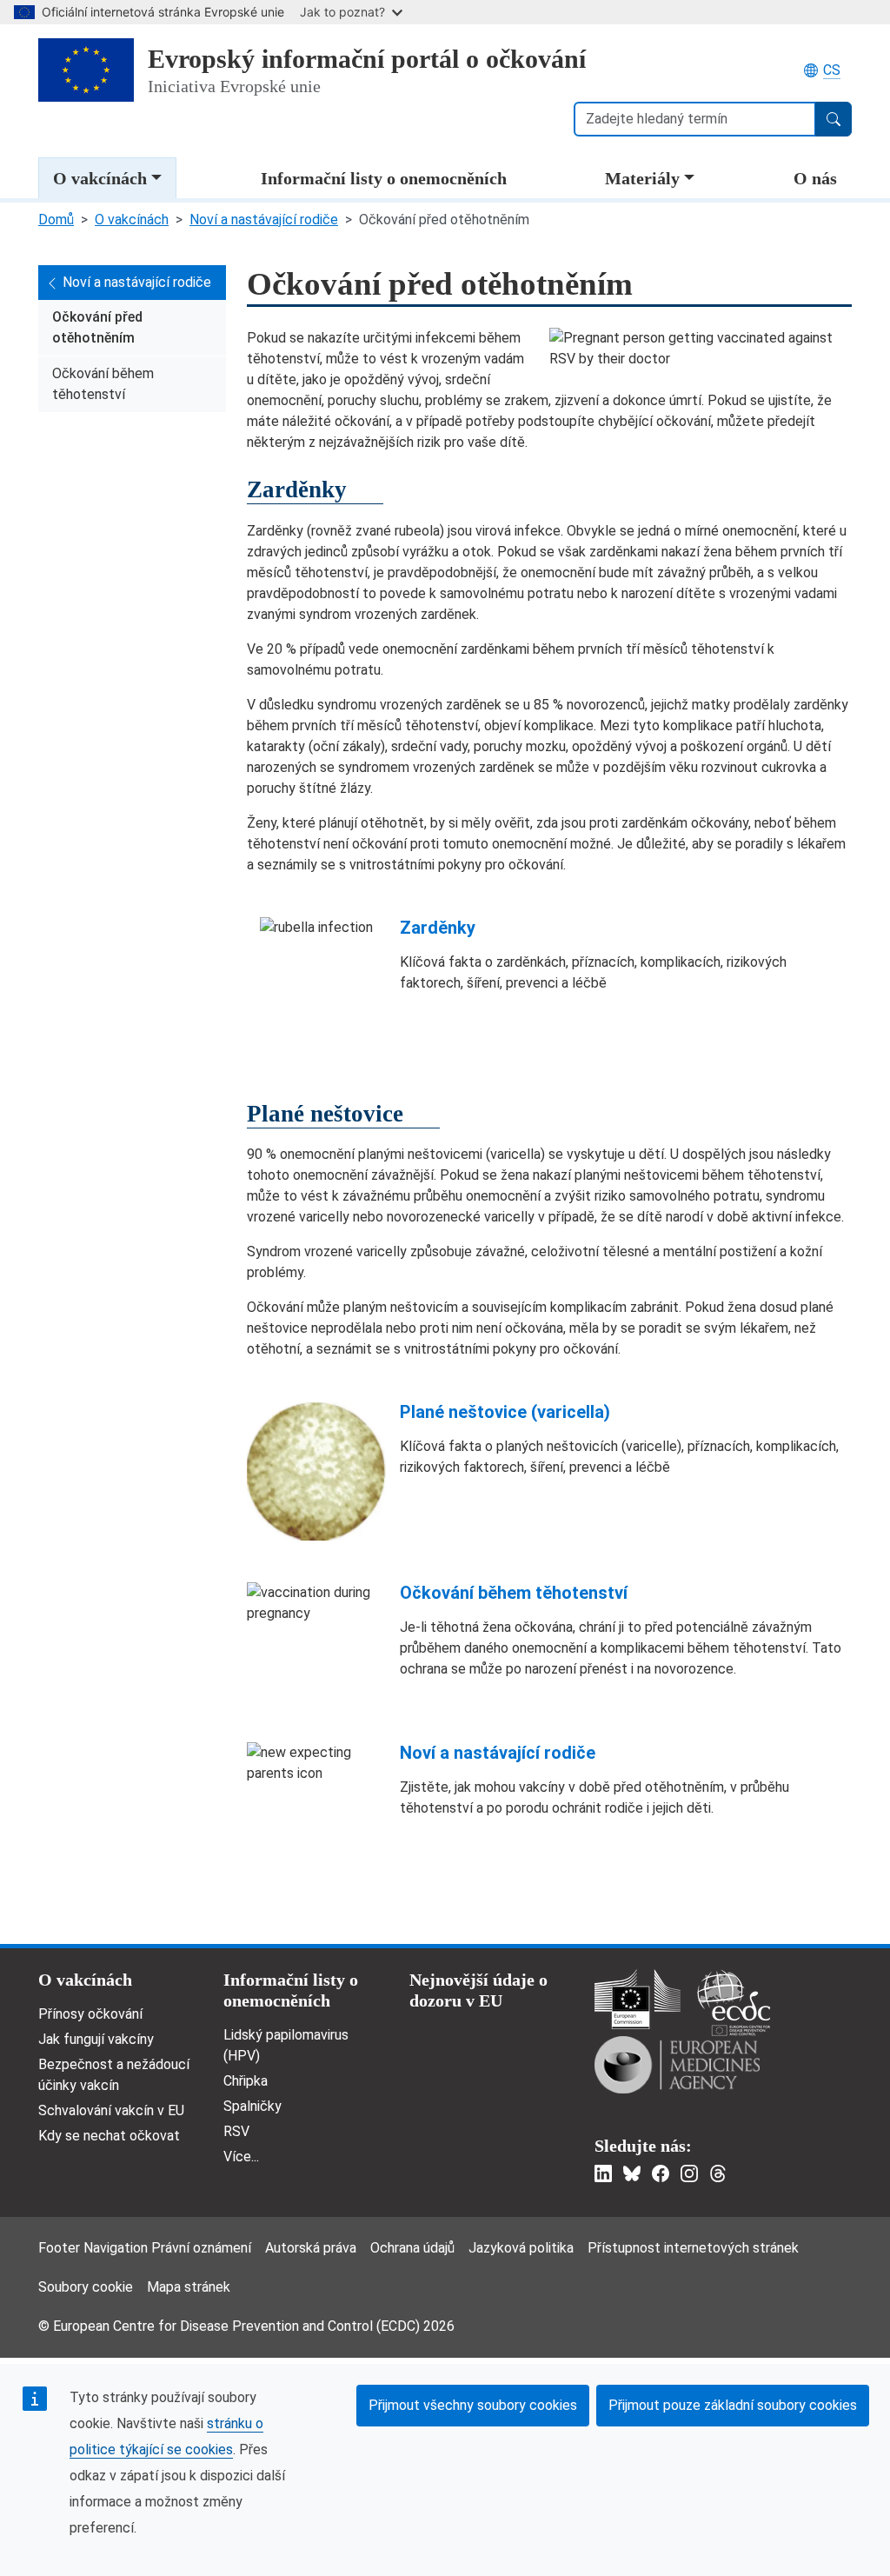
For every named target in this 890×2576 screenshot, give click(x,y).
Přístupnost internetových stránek (693, 2248)
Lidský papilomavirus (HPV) (286, 2045)
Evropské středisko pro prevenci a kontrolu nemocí (734, 2003)
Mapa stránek (189, 2287)
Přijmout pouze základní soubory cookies (733, 2405)
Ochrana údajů (412, 2248)
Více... (241, 2157)
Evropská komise (638, 1999)
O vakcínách (100, 178)
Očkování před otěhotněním (97, 327)
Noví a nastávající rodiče (264, 220)
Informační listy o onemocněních (384, 178)
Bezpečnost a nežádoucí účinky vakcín (114, 2075)
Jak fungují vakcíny (96, 2039)
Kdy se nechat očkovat (109, 2136)
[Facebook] (661, 2173)
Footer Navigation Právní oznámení (145, 2248)
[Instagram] (689, 2173)
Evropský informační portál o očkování (367, 59)
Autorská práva (311, 2248)
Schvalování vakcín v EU (111, 2110)
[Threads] (718, 2173)
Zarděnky (438, 928)
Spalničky (252, 2106)
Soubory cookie (86, 2287)
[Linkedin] (603, 2173)
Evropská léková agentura (677, 2065)
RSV (236, 2131)
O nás (815, 178)
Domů (56, 220)
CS (832, 70)
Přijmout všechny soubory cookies (473, 2405)
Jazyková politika (521, 2248)
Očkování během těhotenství (103, 384)
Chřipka (246, 2081)
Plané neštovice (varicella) (505, 1412)
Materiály (642, 178)
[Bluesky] (632, 2173)
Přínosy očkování (90, 2014)
